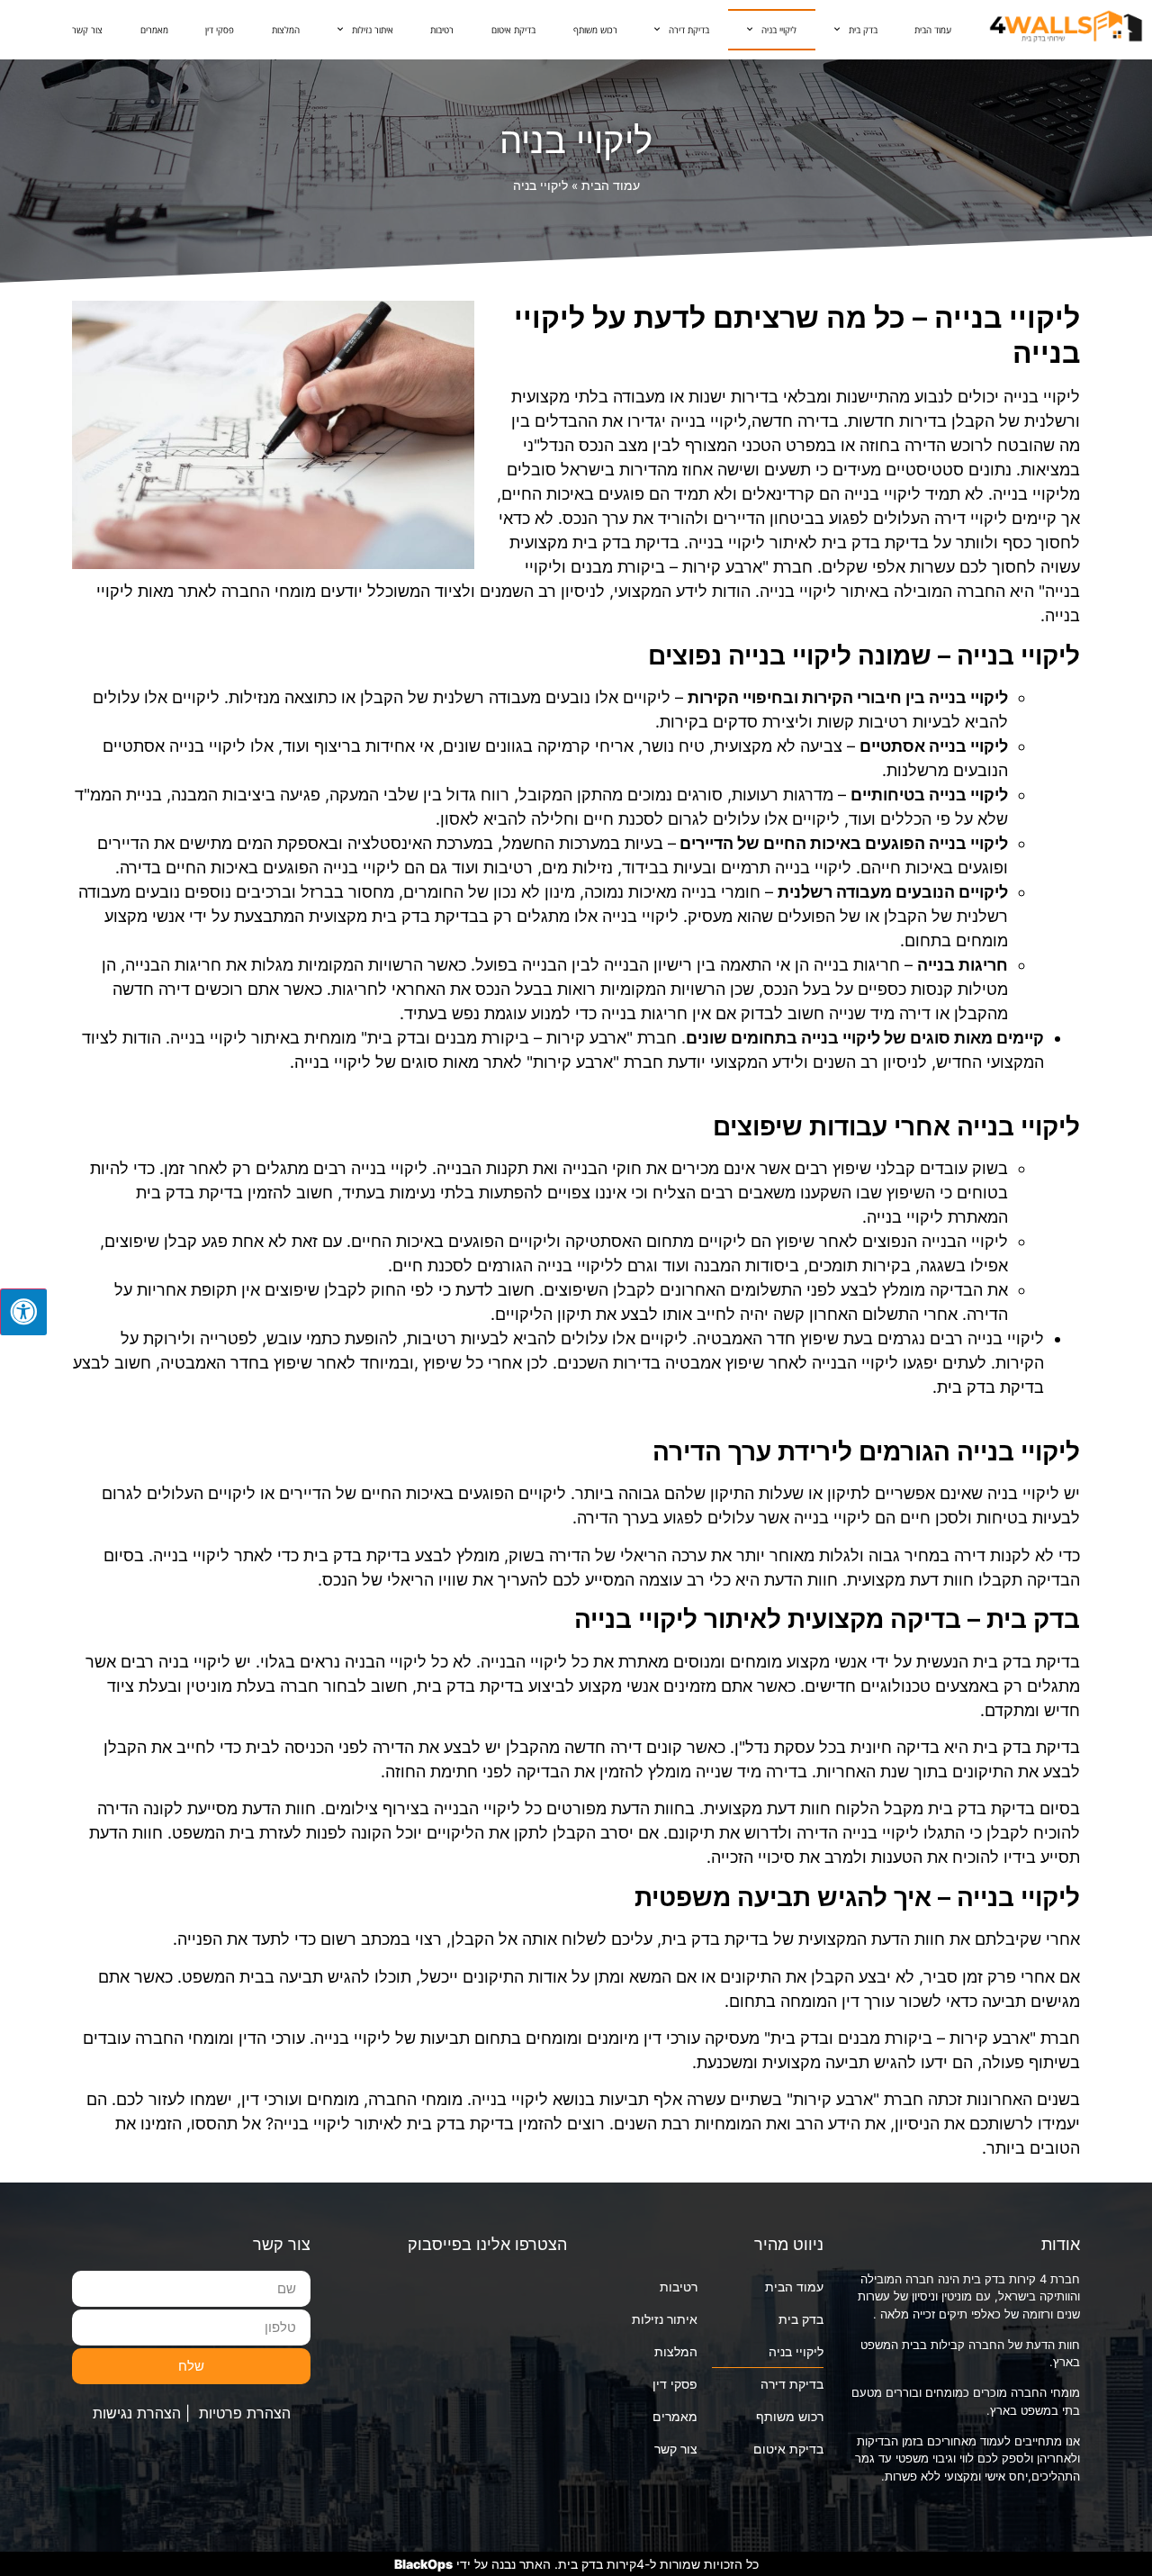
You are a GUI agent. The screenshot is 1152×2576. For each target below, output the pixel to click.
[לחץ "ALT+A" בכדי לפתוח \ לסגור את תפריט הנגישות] (23, 1312)
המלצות (286, 30)
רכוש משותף (595, 30)
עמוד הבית (933, 30)
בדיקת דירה (689, 30)
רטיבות (442, 30)
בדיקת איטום (513, 30)
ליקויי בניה (779, 30)
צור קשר (87, 30)
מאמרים (154, 30)
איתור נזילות (373, 30)
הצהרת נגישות (137, 2413)
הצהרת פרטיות (245, 2413)
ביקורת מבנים (482, 1038)
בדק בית (863, 30)
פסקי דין (220, 30)
